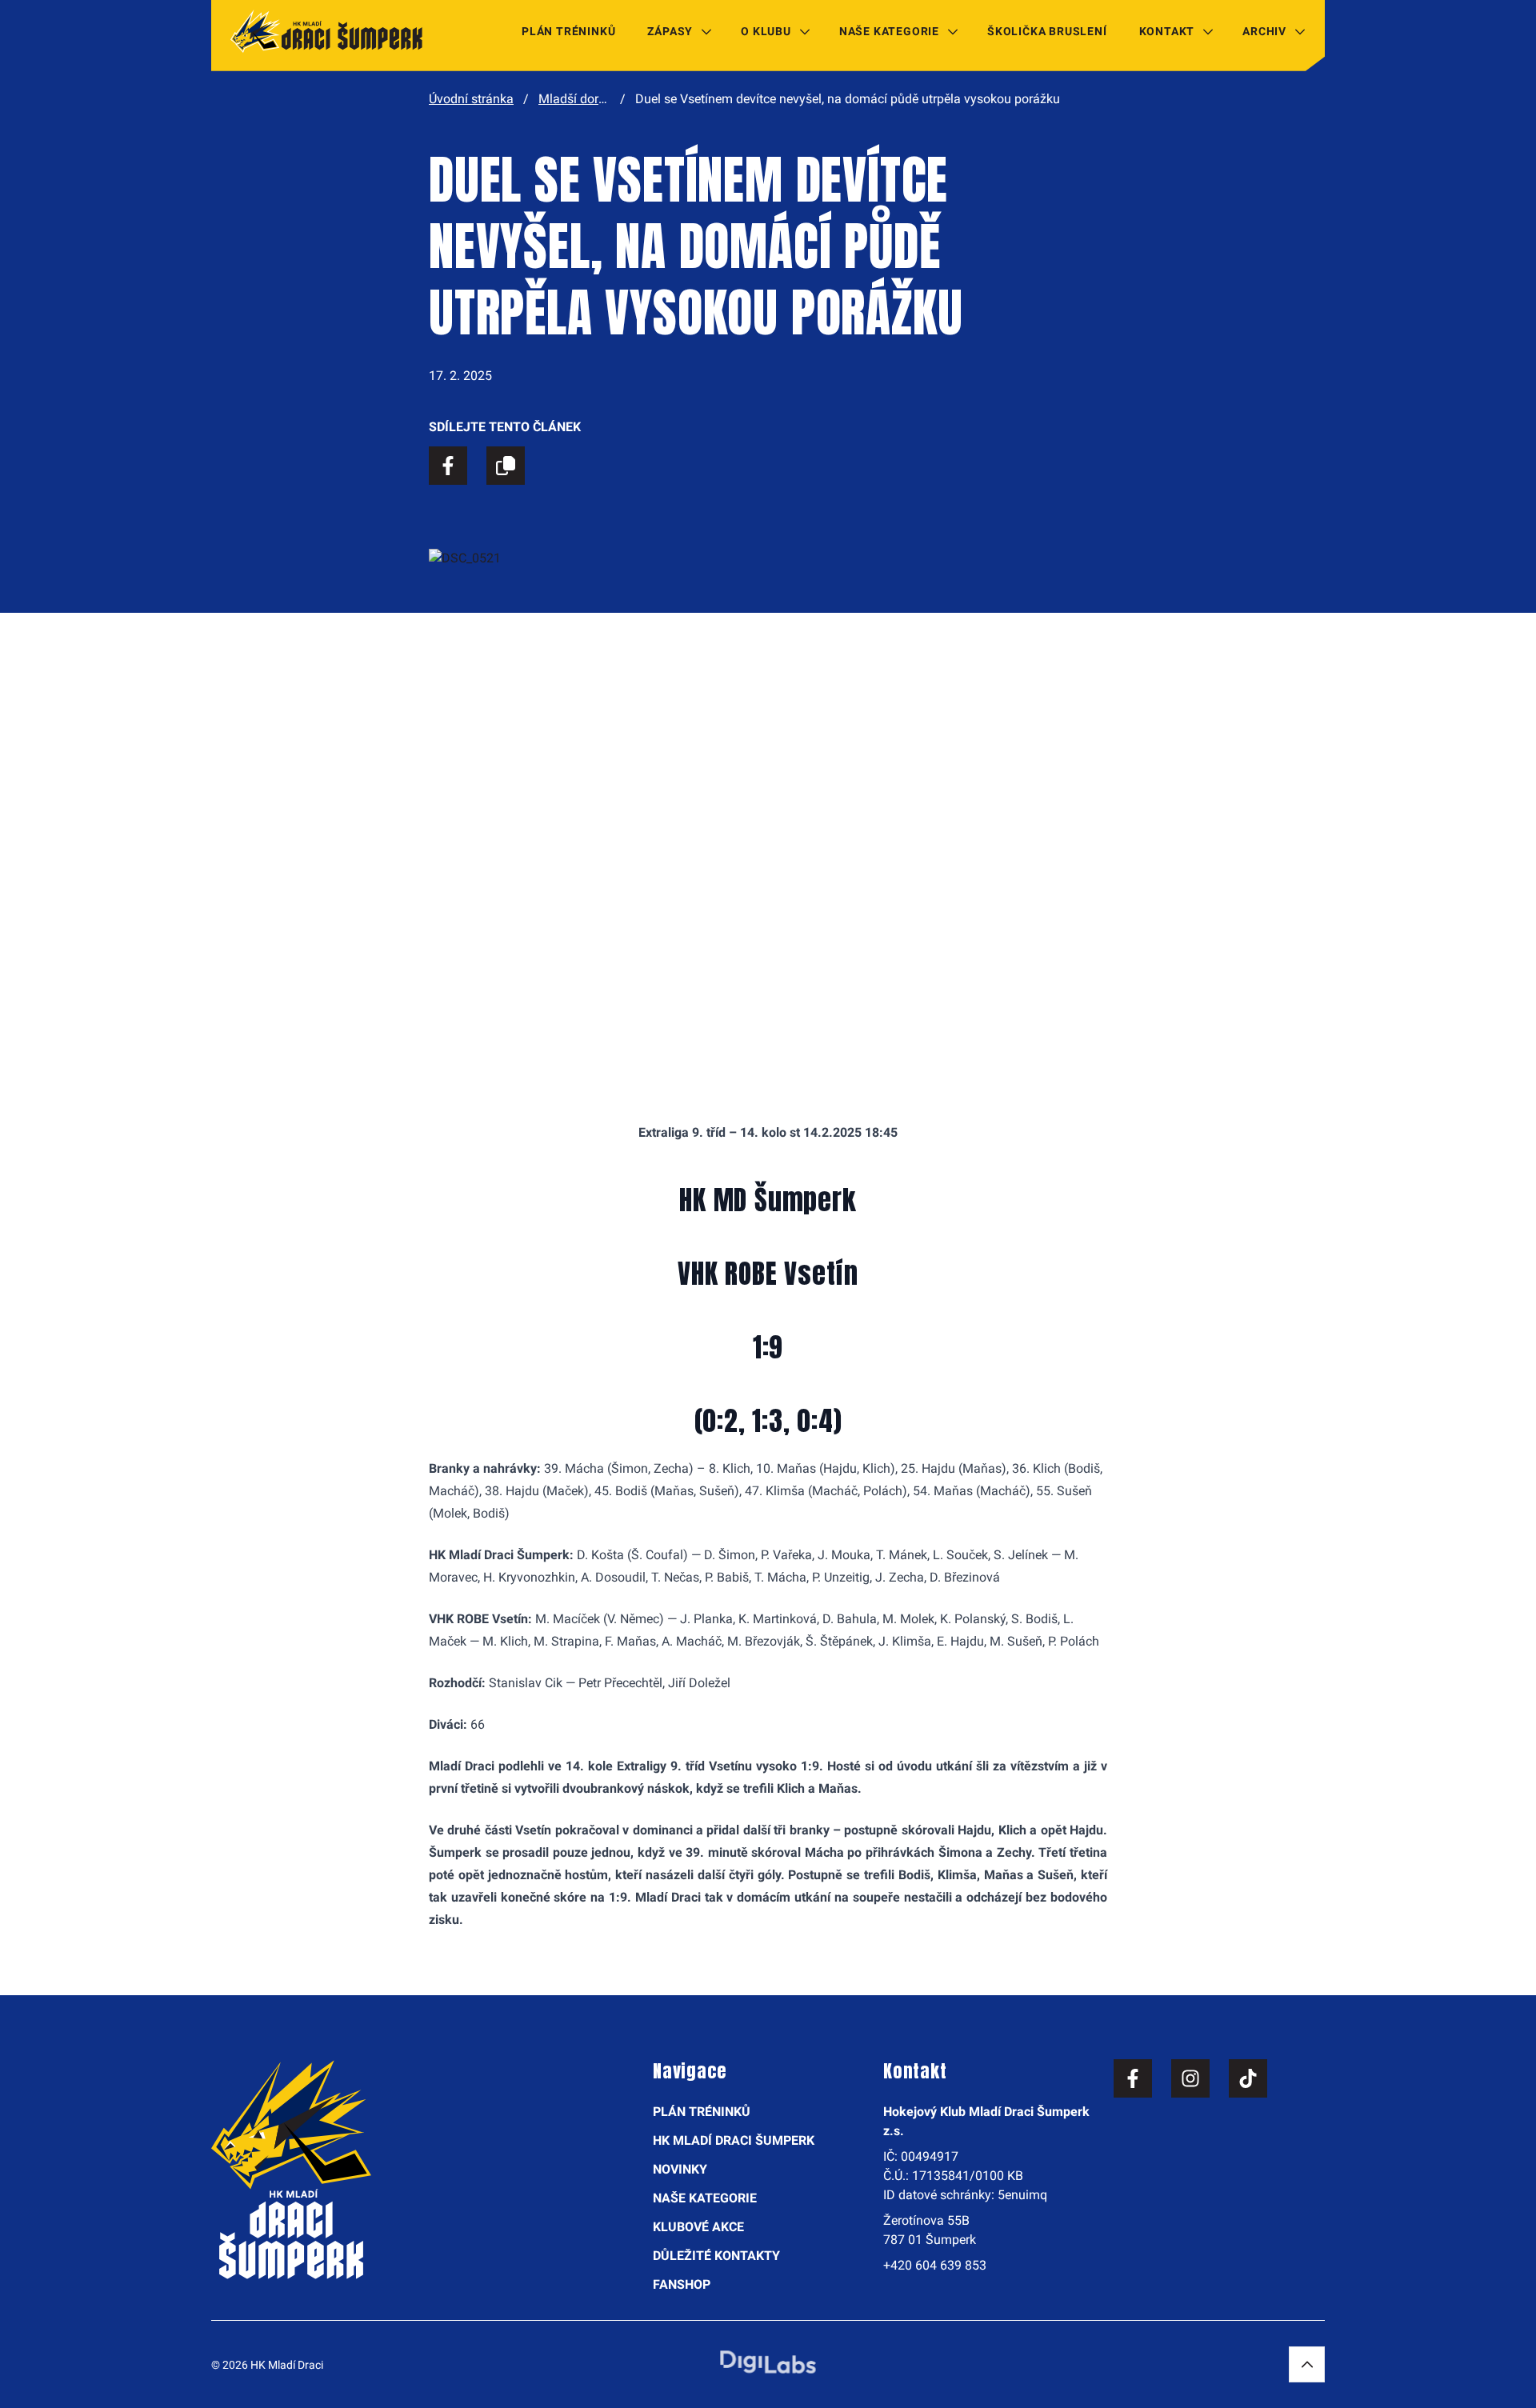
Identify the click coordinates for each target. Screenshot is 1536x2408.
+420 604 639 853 (935, 2265)
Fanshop (682, 2284)
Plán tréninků (568, 31)
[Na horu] (1307, 2364)
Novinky (680, 2169)
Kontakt (1167, 31)
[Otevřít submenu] (706, 31)
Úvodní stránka (471, 99)
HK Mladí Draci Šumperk (734, 2140)
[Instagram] (1190, 2078)
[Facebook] (1133, 2078)
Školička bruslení (1047, 31)
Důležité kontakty (716, 2256)
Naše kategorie (889, 31)
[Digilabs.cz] (768, 2362)
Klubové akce (698, 2227)
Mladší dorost (577, 99)
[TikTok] (1248, 2078)
